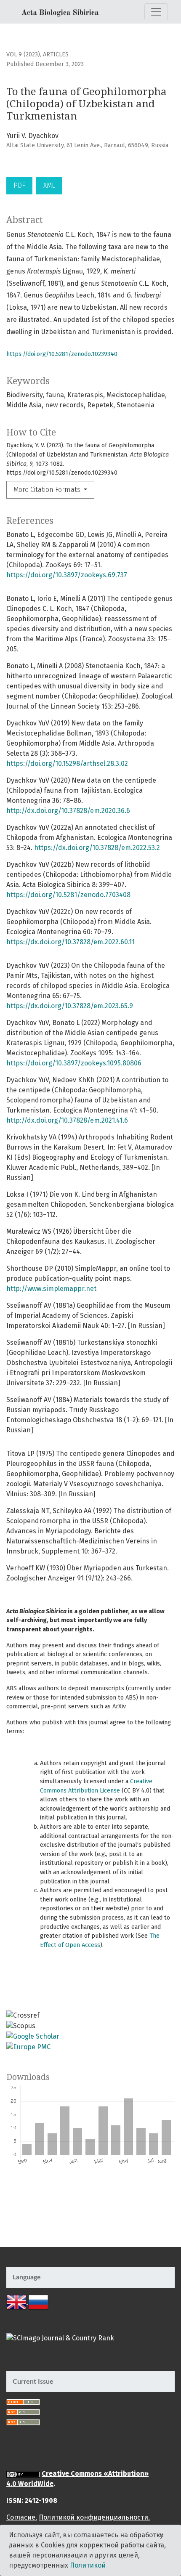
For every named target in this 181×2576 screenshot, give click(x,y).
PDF (19, 185)
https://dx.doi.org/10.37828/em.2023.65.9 (70, 1006)
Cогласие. (22, 2517)
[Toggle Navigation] (156, 12)
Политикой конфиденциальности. (94, 2517)
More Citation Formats (48, 490)
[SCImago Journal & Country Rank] (60, 2338)
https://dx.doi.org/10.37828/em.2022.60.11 (71, 942)
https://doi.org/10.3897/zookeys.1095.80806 (74, 1063)
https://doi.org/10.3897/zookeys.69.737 (67, 575)
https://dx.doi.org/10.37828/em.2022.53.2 (97, 848)
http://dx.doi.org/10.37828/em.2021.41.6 (67, 1120)
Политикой (88, 2565)
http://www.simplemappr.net (51, 1289)
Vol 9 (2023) (23, 54)
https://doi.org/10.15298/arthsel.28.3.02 (67, 764)
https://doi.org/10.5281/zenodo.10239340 (62, 354)
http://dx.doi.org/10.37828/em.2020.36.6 (68, 811)
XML (49, 185)
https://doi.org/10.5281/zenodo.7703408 (68, 895)
